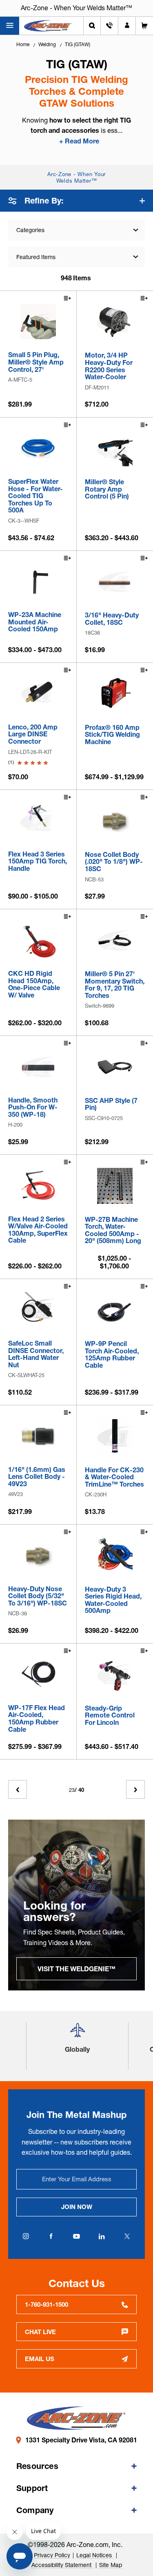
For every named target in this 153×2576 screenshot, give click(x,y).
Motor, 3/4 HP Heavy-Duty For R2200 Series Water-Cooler (109, 366)
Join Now (77, 2207)
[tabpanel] (76, 1905)
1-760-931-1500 (47, 2304)
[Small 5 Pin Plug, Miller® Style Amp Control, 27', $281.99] (38, 322)
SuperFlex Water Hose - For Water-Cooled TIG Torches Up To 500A (35, 496)
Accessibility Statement (62, 2565)
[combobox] (76, 257)
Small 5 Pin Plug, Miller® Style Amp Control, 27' (36, 362)
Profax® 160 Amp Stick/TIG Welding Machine (112, 735)
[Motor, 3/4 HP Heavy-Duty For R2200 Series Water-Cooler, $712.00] (115, 322)
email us (40, 2359)
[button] (78, 2033)
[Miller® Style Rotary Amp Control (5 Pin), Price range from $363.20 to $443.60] (115, 449)
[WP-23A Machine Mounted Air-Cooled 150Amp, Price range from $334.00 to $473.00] (38, 582)
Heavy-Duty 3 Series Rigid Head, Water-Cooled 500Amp (113, 1600)
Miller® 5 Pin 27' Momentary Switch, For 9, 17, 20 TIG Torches (115, 985)
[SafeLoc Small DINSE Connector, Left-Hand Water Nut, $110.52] (38, 1310)
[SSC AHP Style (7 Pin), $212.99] (115, 1067)
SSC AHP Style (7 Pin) (111, 1104)
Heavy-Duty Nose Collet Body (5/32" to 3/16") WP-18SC (38, 1596)
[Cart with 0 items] (144, 26)
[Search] (92, 26)
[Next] (135, 1789)
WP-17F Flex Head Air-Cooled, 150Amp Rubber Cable (37, 1719)
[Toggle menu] (10, 26)
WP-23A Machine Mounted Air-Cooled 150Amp (35, 622)
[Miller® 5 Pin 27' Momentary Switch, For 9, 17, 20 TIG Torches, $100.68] (115, 940)
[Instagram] (26, 2236)
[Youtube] (77, 2236)
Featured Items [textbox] (36, 257)
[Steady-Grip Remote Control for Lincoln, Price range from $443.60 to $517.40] (115, 1675)
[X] (127, 2236)
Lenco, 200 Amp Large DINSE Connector (33, 735)
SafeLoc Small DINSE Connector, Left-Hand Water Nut (36, 1354)
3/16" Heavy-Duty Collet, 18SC (112, 619)
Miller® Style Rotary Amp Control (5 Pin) (107, 489)
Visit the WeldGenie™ (76, 1969)
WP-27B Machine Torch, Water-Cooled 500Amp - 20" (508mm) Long (113, 1230)
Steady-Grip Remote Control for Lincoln (110, 1716)
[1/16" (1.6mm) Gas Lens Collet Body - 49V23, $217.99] (38, 1436)
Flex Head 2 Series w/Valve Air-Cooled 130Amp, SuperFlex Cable (38, 1230)
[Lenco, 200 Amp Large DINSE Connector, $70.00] (38, 694)
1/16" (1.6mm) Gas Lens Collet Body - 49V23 (37, 1477)
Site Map (111, 2565)
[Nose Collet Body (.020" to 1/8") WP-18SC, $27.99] (115, 821)
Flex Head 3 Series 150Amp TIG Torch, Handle (38, 862)
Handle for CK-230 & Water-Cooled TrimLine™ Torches (114, 1477)
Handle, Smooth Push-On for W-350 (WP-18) (33, 1108)
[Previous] (18, 1789)
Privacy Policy (52, 2555)
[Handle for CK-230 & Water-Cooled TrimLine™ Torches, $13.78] (115, 1436)
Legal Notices (95, 2555)
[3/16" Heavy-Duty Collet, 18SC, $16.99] (115, 582)
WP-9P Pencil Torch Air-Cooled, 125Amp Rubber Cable (112, 1355)
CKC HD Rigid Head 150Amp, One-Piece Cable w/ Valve (34, 984)
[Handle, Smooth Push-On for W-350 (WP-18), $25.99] (38, 1067)
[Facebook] (51, 2236)
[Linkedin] (102, 2236)
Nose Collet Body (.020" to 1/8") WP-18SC (114, 862)
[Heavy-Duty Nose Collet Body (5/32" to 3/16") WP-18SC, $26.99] (38, 1555)
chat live (40, 2332)
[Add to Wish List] (67, 299)
